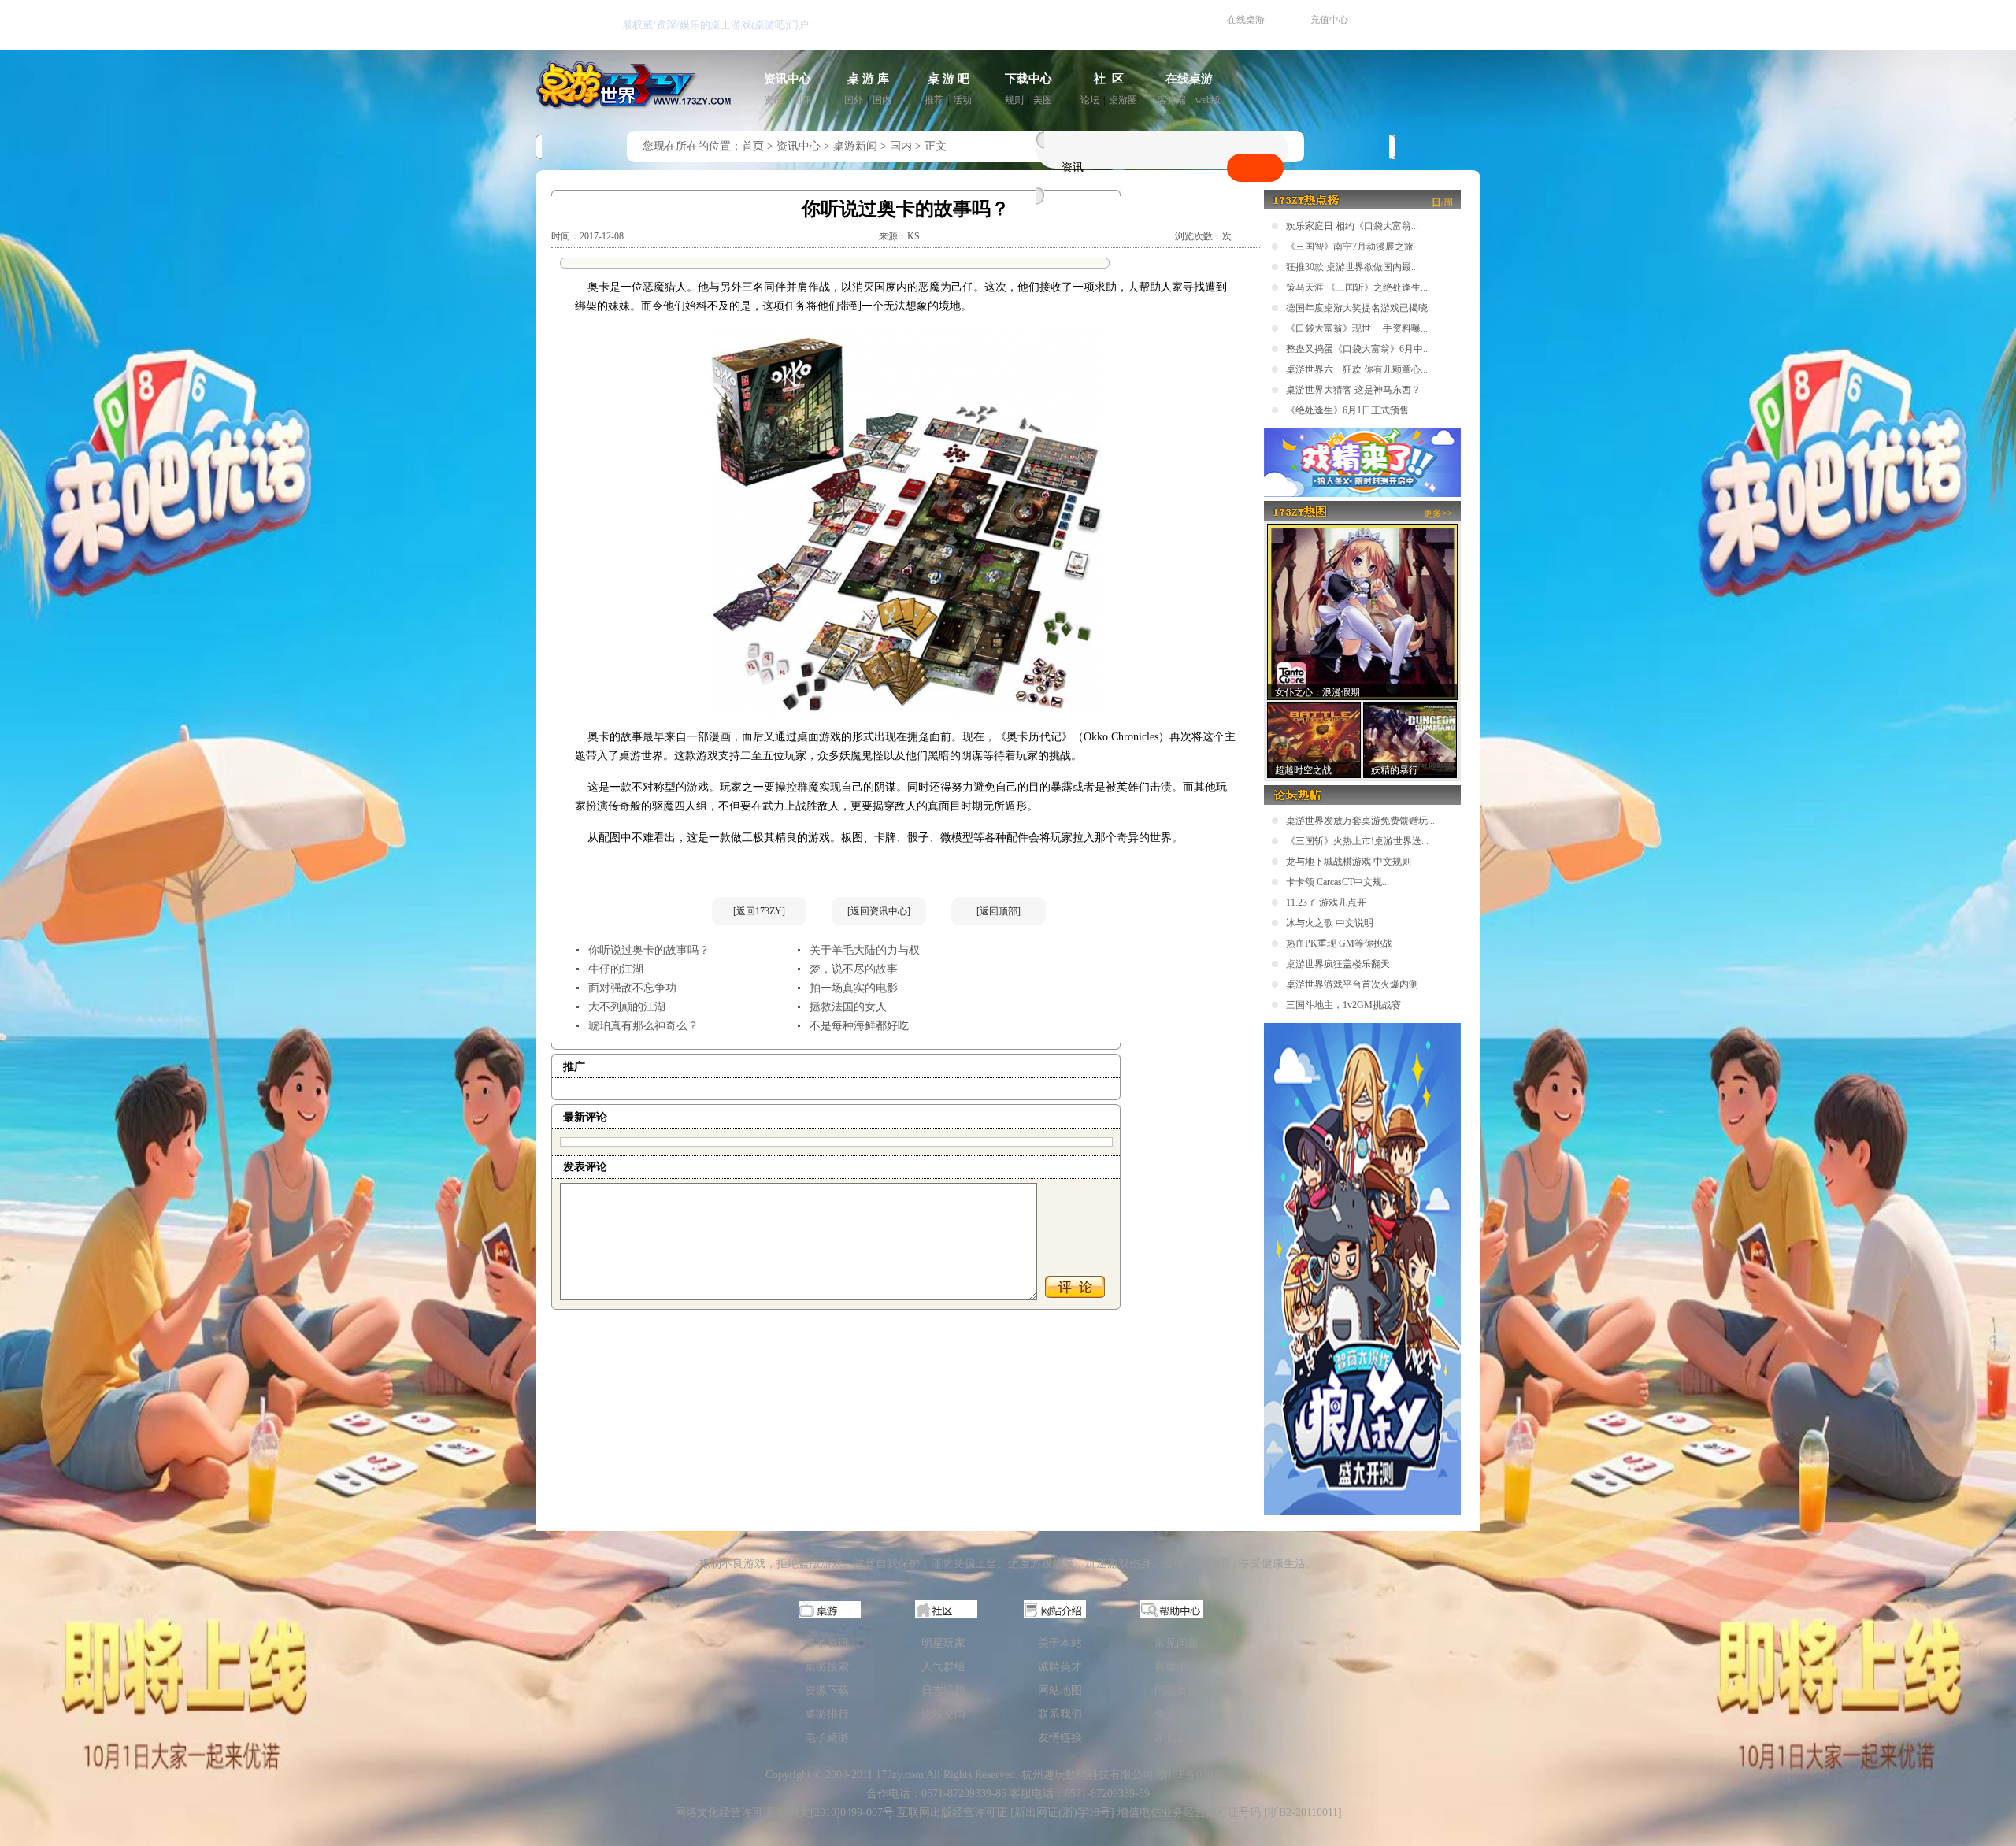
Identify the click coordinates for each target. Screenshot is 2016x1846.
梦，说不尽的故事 (854, 969)
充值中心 (1329, 20)
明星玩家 (943, 1643)
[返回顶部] (999, 911)
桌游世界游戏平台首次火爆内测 (1352, 984)
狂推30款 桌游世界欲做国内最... (1352, 267)
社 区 (1109, 79)
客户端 (1172, 100)
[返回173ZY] (759, 911)
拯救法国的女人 (848, 1007)
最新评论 (585, 1117)
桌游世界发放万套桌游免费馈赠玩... (1360, 821)
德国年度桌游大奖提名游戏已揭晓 (1357, 308)
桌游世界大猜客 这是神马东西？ (1353, 390)
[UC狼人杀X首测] (1362, 1512)
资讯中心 (787, 79)
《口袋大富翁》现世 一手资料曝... (1357, 328)
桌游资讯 (827, 1643)
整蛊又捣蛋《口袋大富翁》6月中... (1358, 349)
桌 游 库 (868, 79)
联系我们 (1060, 1714)
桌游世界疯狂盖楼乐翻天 (1338, 964)
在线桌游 (1246, 20)
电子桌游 (827, 1738)
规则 (1014, 100)
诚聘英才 (1060, 1667)
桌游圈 (1123, 100)
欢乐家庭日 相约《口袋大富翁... (1352, 226)
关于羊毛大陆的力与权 (865, 950)
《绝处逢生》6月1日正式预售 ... (1352, 410)
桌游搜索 (827, 1667)
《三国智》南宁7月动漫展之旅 (1350, 247)
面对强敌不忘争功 (632, 988)
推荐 (934, 100)
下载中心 (1028, 79)
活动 (962, 100)
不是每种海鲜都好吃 (859, 1026)
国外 (854, 100)
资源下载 (827, 1690)
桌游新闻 (855, 146)
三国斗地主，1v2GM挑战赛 (1343, 1005)
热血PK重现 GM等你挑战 (1339, 943)
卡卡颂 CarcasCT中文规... (1338, 882)
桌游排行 (827, 1714)
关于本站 (1060, 1643)
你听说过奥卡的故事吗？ (649, 950)
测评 (802, 100)
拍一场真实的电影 (854, 988)
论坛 (1090, 100)
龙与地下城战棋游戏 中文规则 (1349, 862)
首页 (753, 146)
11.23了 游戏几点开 (1326, 903)
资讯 (773, 100)
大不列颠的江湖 (627, 1007)
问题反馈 (1177, 1690)
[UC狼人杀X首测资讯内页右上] (1362, 494)
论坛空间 (943, 1714)
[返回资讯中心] (879, 911)
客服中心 (1177, 1667)
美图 (1043, 100)
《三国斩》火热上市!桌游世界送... (1357, 841)
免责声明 (1177, 1714)
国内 (882, 100)
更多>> (1438, 513)
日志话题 (943, 1690)
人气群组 (943, 1667)
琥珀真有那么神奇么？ (643, 1026)
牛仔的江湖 (616, 969)
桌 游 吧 (949, 79)
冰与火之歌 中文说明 (1330, 923)
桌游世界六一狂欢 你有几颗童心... (1357, 369)
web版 (1208, 100)
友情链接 (1060, 1738)
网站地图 (1060, 1690)
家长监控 (1177, 1738)
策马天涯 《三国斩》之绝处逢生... (1357, 287)
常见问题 (1177, 1643)
